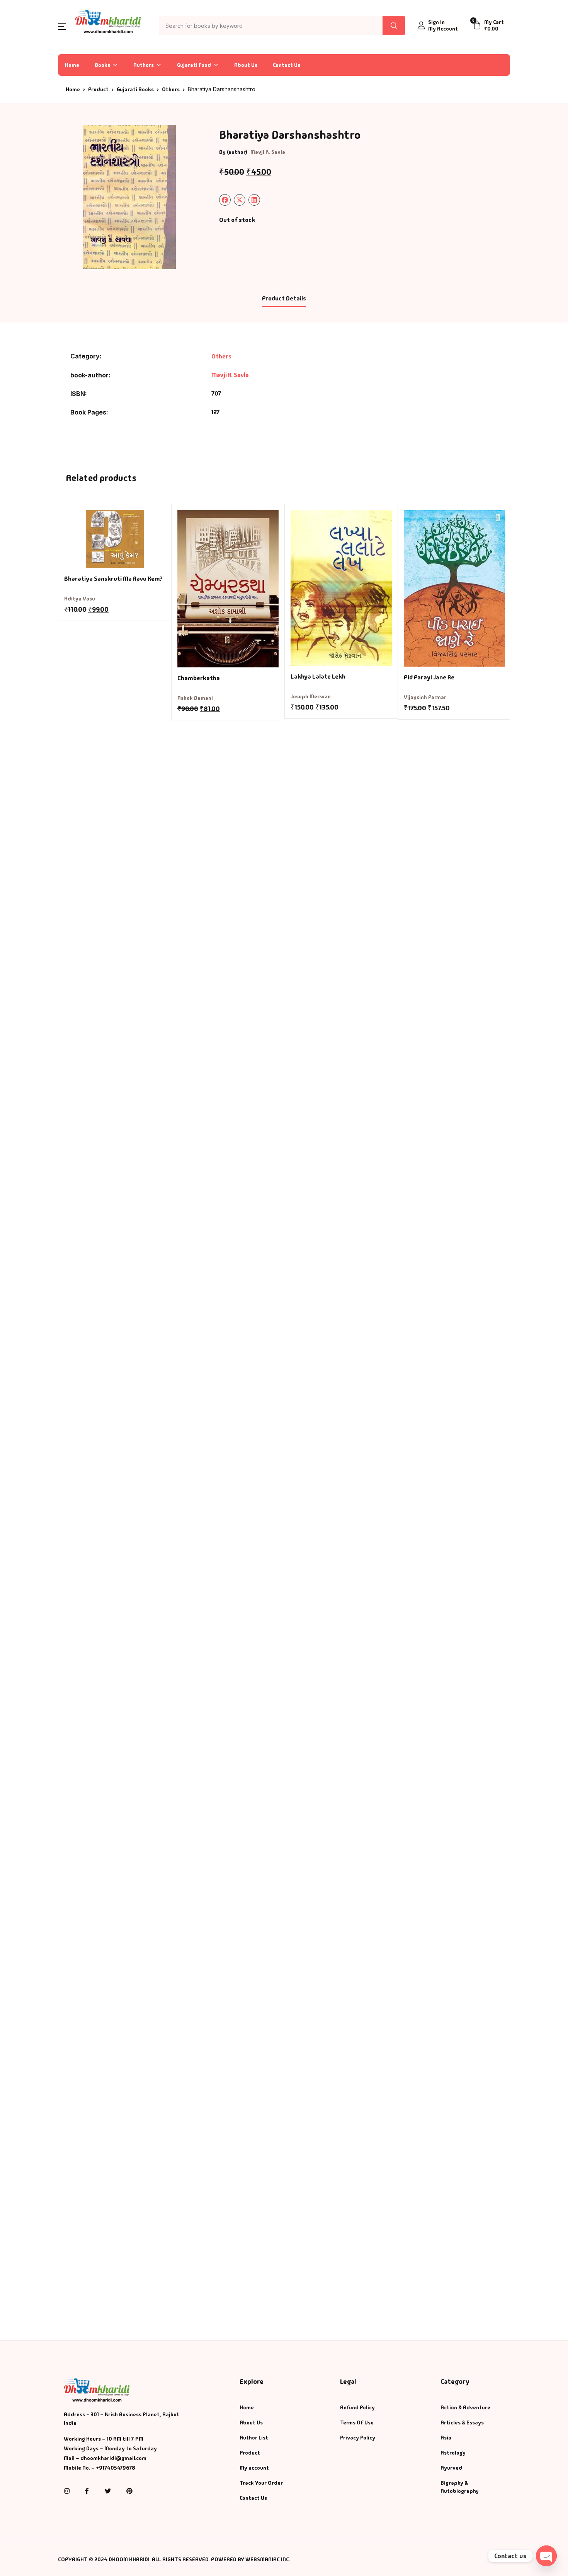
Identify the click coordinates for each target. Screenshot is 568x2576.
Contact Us (287, 65)
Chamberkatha (199, 678)
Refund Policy (357, 2407)
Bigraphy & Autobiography (460, 2487)
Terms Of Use (357, 2422)
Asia (446, 2438)
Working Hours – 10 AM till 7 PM (104, 2439)
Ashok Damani (195, 698)
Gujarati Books (135, 89)
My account (254, 2468)
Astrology (453, 2453)
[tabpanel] (129, 197)
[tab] (284, 299)
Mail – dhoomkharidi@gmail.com (105, 2458)
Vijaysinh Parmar (425, 697)
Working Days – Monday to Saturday (110, 2448)
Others (171, 89)
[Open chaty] (546, 2556)
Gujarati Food (194, 65)
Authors (144, 65)
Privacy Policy (358, 2438)
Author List (254, 2438)
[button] (62, 26)
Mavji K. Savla (268, 152)
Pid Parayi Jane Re (429, 677)
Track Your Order (261, 2483)
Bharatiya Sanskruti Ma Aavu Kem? (113, 579)
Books (102, 65)
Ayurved (451, 2468)
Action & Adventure (465, 2407)
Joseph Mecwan (311, 696)
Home (72, 65)
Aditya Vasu (80, 599)
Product (98, 89)
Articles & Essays (462, 2422)
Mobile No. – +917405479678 (99, 2468)
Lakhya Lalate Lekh (318, 676)
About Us (246, 65)
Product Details (284, 298)
